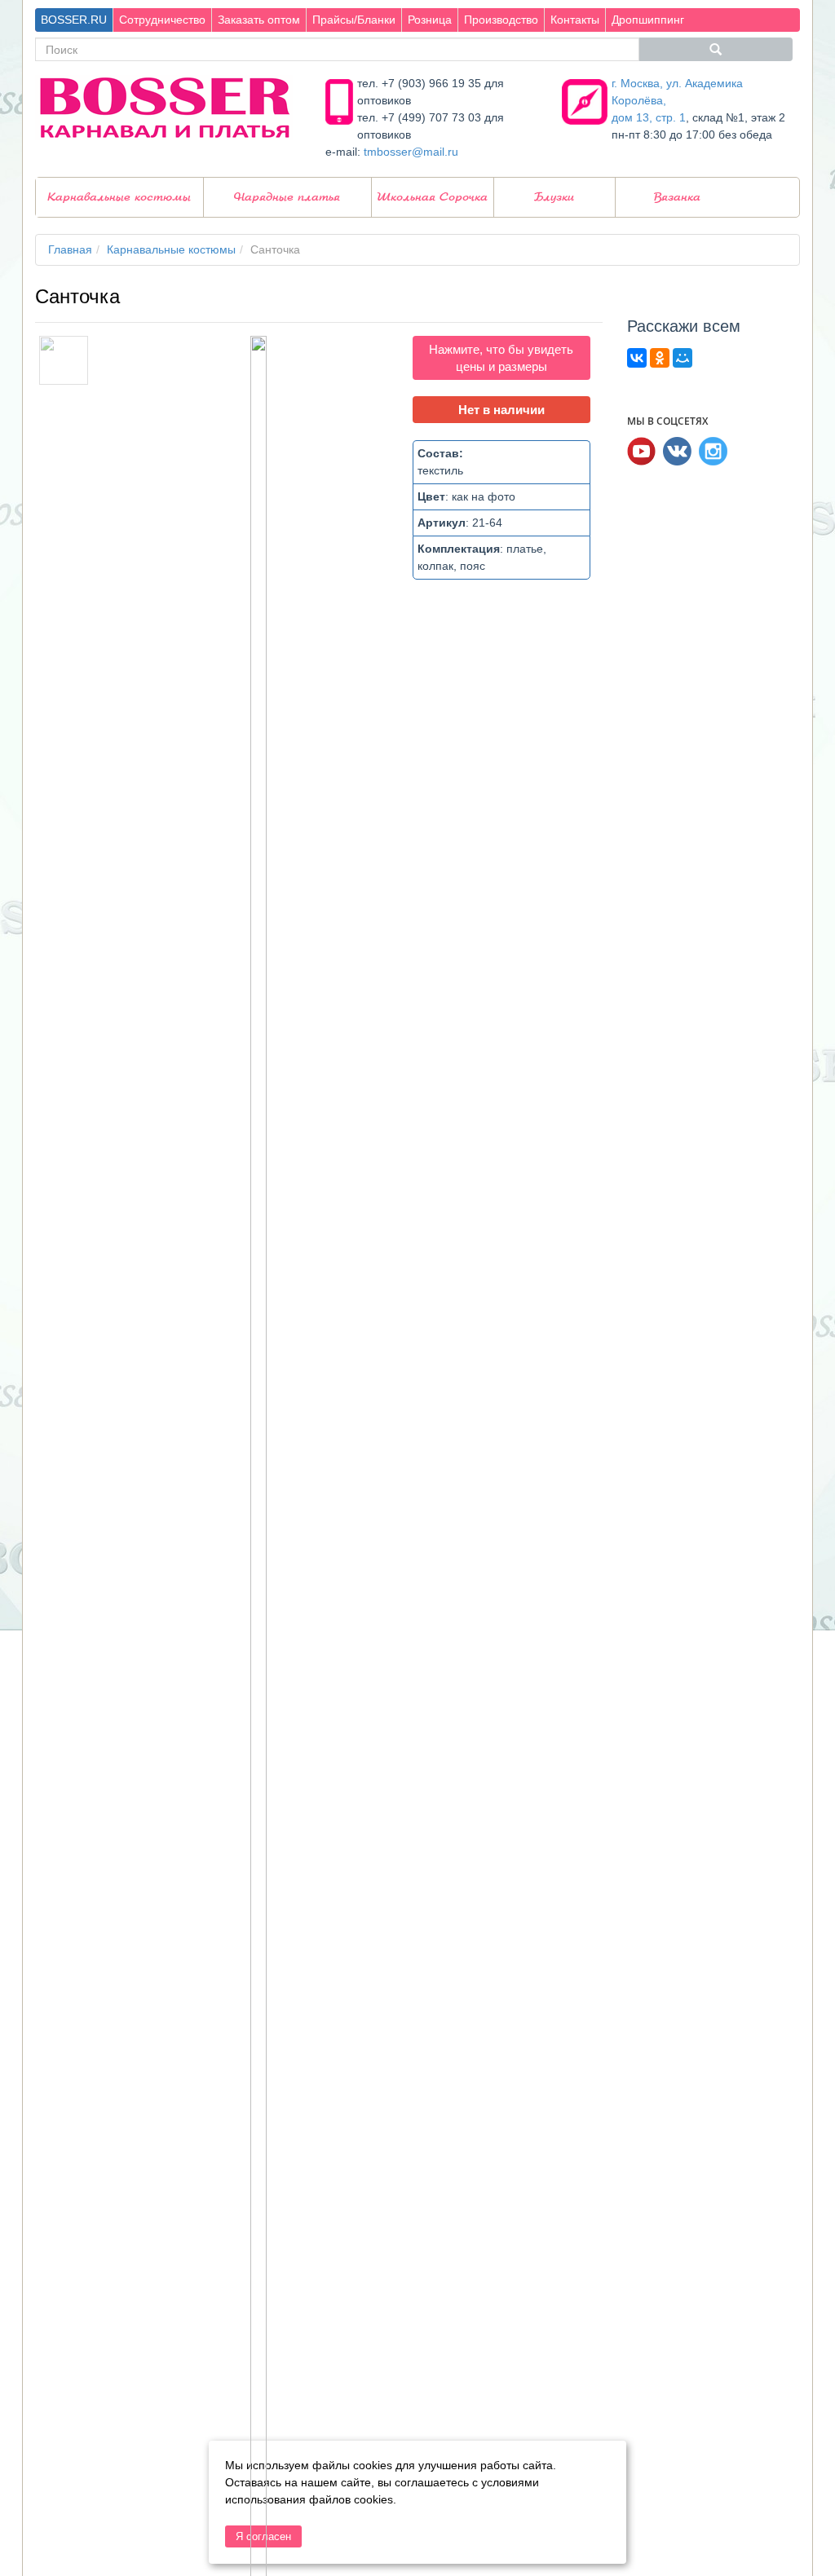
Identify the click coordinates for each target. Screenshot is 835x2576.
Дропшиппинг (648, 20)
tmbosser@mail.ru (411, 152)
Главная (70, 249)
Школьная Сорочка (432, 197)
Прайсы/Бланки (354, 20)
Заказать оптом (259, 20)
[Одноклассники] (660, 358)
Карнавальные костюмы (119, 197)
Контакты (575, 20)
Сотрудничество (162, 20)
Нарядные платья (287, 197)
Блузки (554, 197)
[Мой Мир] (683, 358)
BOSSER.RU (74, 20)
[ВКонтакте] (637, 358)
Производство (501, 20)
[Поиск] (716, 49)
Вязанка (677, 197)
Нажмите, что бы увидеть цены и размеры (501, 358)
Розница (430, 20)
